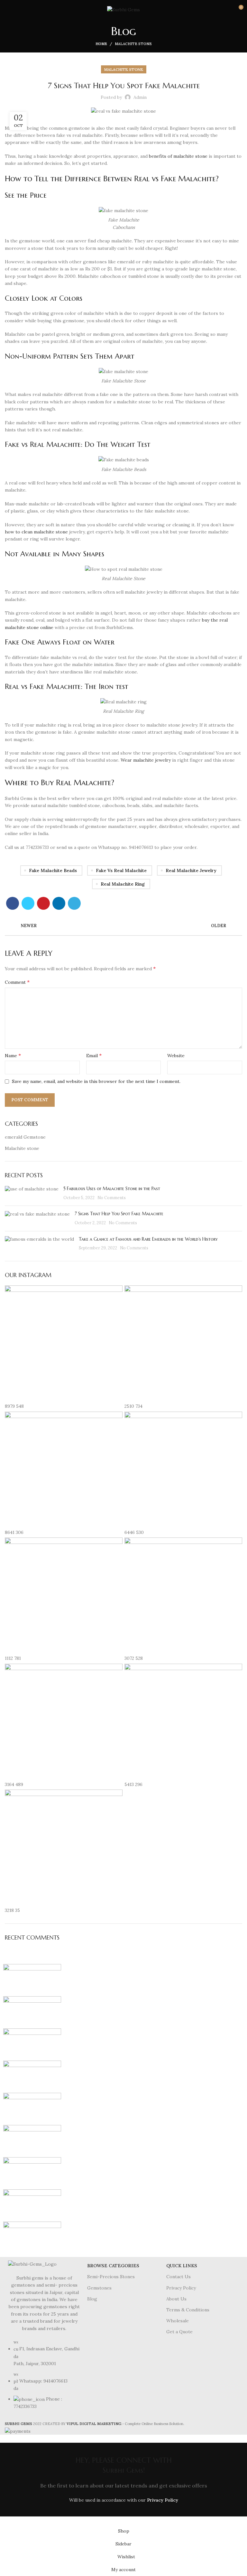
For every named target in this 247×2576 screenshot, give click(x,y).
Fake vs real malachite (121, 870)
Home (101, 44)
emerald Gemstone (25, 1137)
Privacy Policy (181, 2288)
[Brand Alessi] (32, 2237)
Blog (92, 2299)
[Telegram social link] (74, 903)
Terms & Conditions (188, 2310)
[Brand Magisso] (32, 2012)
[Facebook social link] (13, 903)
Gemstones (99, 2288)
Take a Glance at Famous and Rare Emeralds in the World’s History (149, 1239)
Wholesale (178, 2321)
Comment (17, 982)
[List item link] (44, 2378)
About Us (176, 2299)
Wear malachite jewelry (146, 760)
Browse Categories (113, 2266)
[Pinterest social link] (43, 903)
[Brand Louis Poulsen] (32, 2044)
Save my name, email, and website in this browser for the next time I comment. (96, 1081)
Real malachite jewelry (191, 870)
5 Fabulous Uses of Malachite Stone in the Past (112, 1189)
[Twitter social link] (28, 903)
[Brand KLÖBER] (32, 2076)
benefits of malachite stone (178, 156)
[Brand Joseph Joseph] (32, 2109)
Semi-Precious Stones (111, 2277)
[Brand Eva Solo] (32, 2205)
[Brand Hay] (32, 2141)
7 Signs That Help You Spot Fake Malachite (119, 1214)
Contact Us (178, 2277)
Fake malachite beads (53, 870)
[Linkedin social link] (59, 903)
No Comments (112, 1198)
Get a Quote (179, 2332)
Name (13, 1055)
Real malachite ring (123, 884)
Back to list (124, 926)
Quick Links (182, 2266)
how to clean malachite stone (36, 532)
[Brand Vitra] (32, 1980)
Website (176, 1056)
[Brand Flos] (32, 2173)
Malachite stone (133, 44)
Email (94, 1055)
